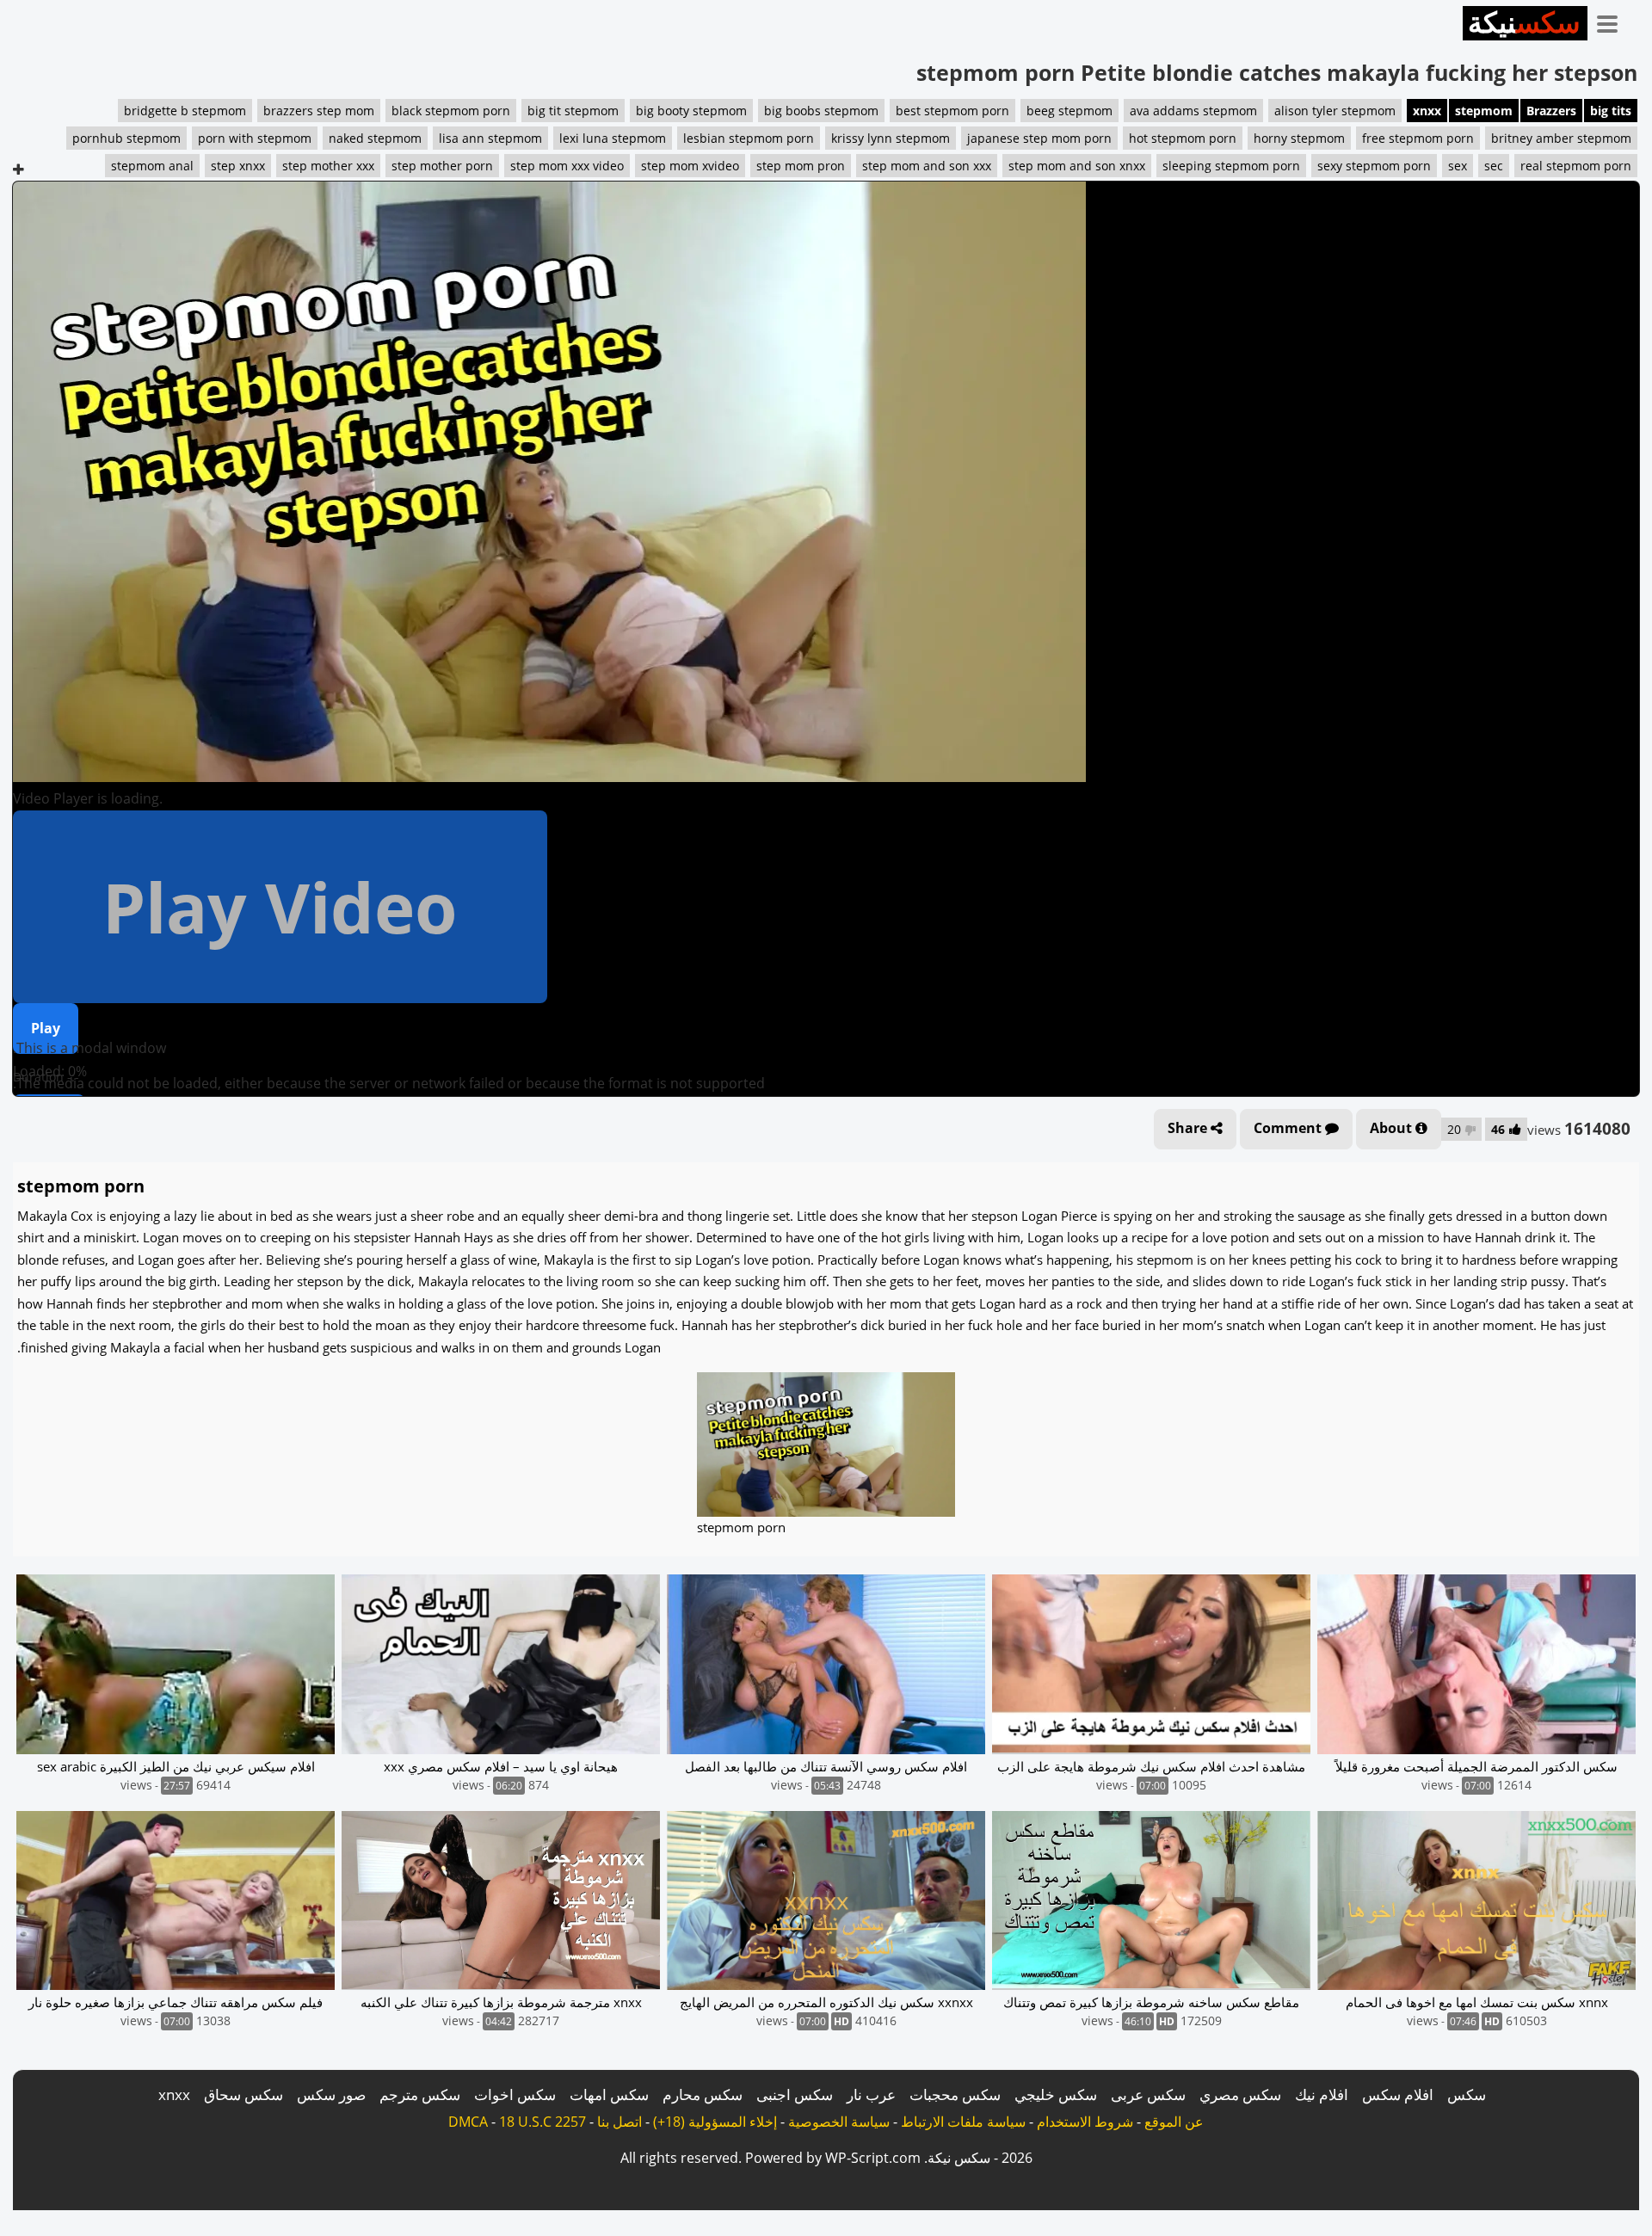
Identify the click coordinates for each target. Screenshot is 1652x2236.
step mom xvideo (690, 166)
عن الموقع (1174, 2122)
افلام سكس (1398, 2094)
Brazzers (1551, 111)
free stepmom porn (1418, 138)
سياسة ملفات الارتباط (963, 2122)
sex (1458, 166)
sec (1494, 166)
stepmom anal (152, 166)
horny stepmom (1299, 138)
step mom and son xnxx (1077, 166)
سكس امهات (609, 2094)
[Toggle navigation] (1613, 21)
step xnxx (238, 166)
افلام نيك (1322, 2094)
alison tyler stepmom (1335, 111)
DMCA (468, 2122)
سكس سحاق (243, 2094)
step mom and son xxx (927, 166)
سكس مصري (1240, 2094)
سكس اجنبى (795, 2094)
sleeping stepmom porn (1231, 166)
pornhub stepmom (126, 138)
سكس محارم (703, 2094)
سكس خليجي (1056, 2094)
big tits (1611, 111)
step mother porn (442, 166)
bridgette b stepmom (185, 111)
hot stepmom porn (1183, 138)
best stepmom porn (952, 111)
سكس (1467, 2094)
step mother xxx (328, 166)
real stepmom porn (1576, 166)
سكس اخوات (515, 2094)
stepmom (1484, 111)
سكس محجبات (955, 2094)
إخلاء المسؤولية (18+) (715, 2122)
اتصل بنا (619, 2122)
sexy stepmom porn (1374, 166)
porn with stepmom (255, 138)
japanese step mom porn (1039, 138)
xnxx (1427, 111)
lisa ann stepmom (490, 138)
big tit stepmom (573, 111)
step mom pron (801, 166)
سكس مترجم (420, 2094)
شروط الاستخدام (1085, 2122)
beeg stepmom (1069, 111)
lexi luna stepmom (613, 138)
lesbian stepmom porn (749, 138)
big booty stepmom (691, 111)
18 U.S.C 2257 (542, 2122)
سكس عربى (1148, 2094)
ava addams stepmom (1193, 111)
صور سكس (331, 2094)
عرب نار (871, 2094)
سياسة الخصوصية (839, 2122)
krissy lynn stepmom (891, 138)
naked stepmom (375, 138)
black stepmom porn (451, 111)
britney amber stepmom (1561, 138)
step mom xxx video (567, 166)
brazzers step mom (319, 111)
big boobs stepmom (821, 111)
